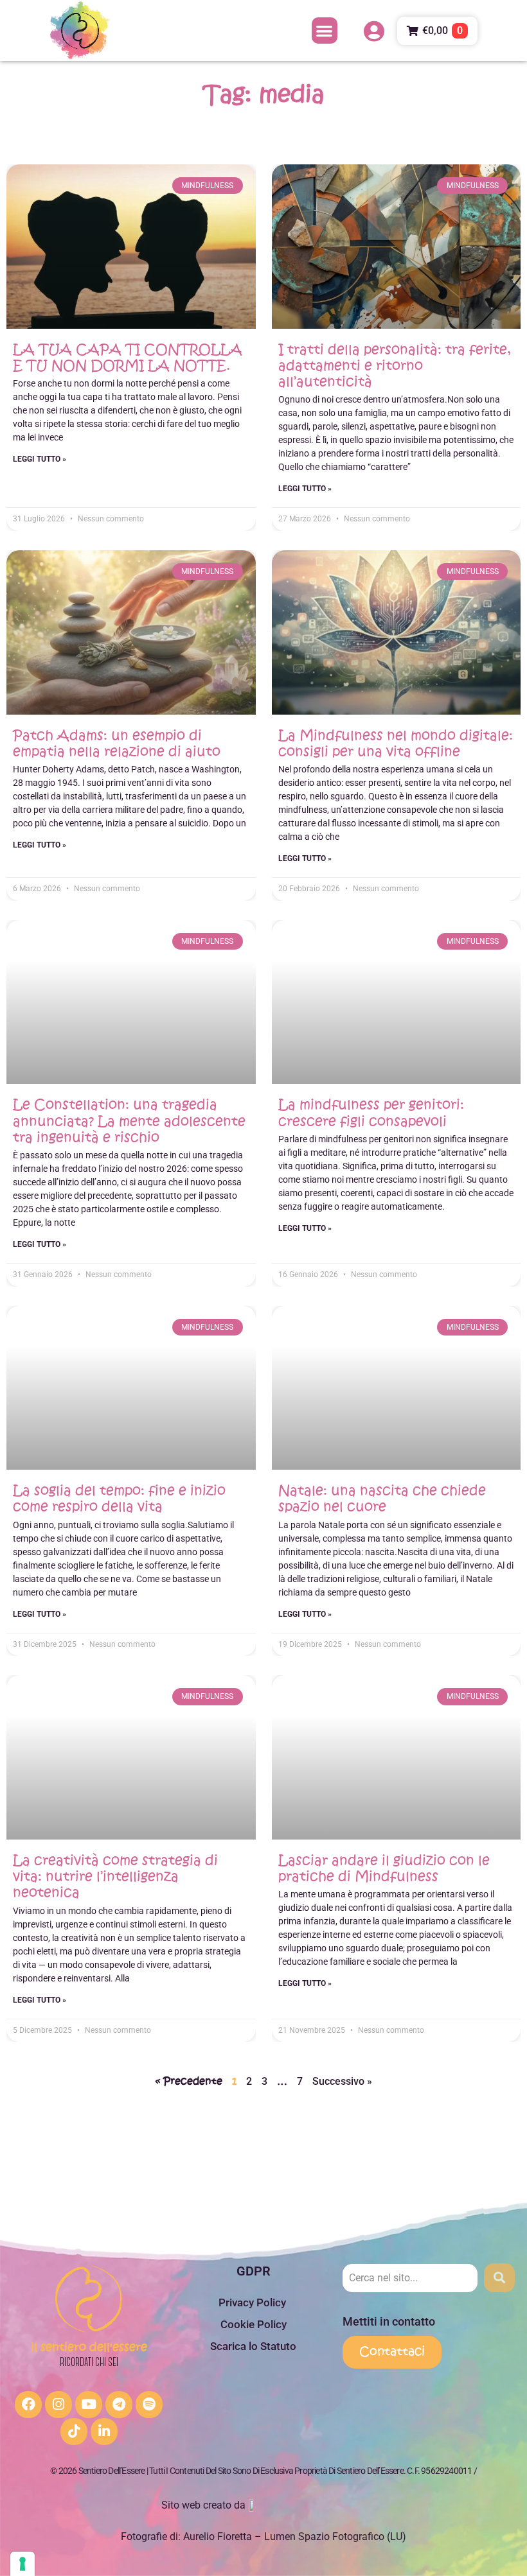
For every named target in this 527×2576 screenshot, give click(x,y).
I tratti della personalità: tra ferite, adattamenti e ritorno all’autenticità (395, 366)
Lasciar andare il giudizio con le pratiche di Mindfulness (384, 1868)
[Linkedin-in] (104, 2432)
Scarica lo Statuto (253, 2346)
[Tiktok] (74, 2432)
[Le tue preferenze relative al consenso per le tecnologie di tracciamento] (22, 2564)
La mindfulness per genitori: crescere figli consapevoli (371, 1113)
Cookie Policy (254, 2324)
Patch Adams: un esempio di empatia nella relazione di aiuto (117, 744)
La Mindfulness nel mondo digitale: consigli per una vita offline (396, 744)
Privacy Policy (254, 2302)
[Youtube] (89, 2405)
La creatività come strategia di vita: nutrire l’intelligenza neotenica (115, 1876)
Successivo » (342, 2081)
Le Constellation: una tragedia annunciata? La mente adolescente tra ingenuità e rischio (129, 1121)
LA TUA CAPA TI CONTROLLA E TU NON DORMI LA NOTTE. (128, 358)
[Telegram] (119, 2405)
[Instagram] (58, 2405)
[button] (325, 30)
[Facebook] (28, 2405)
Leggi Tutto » (40, 459)
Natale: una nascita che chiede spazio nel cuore (382, 1499)
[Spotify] (149, 2405)
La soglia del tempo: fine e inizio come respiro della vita (119, 1499)
